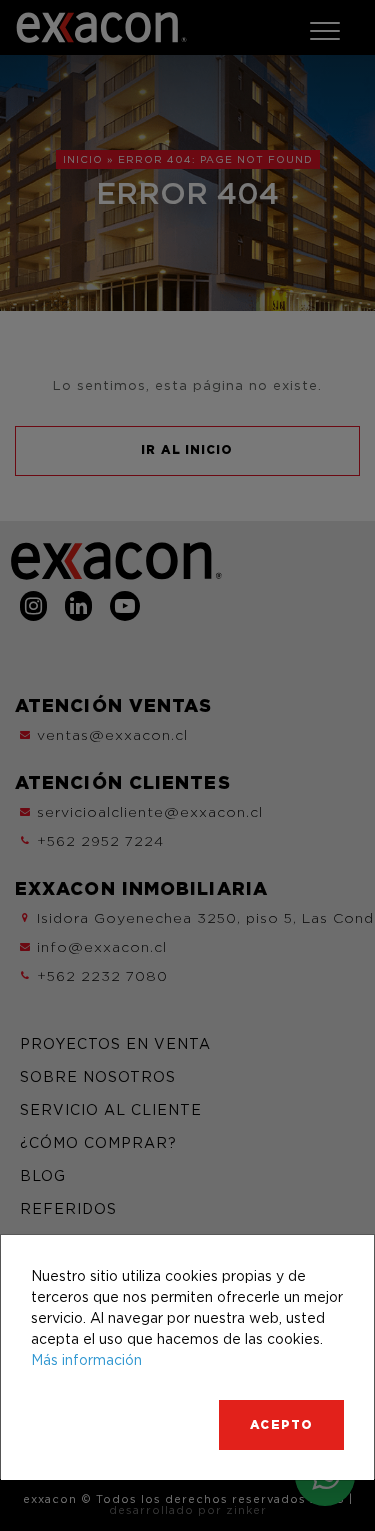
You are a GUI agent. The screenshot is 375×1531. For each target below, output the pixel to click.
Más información (86, 1359)
